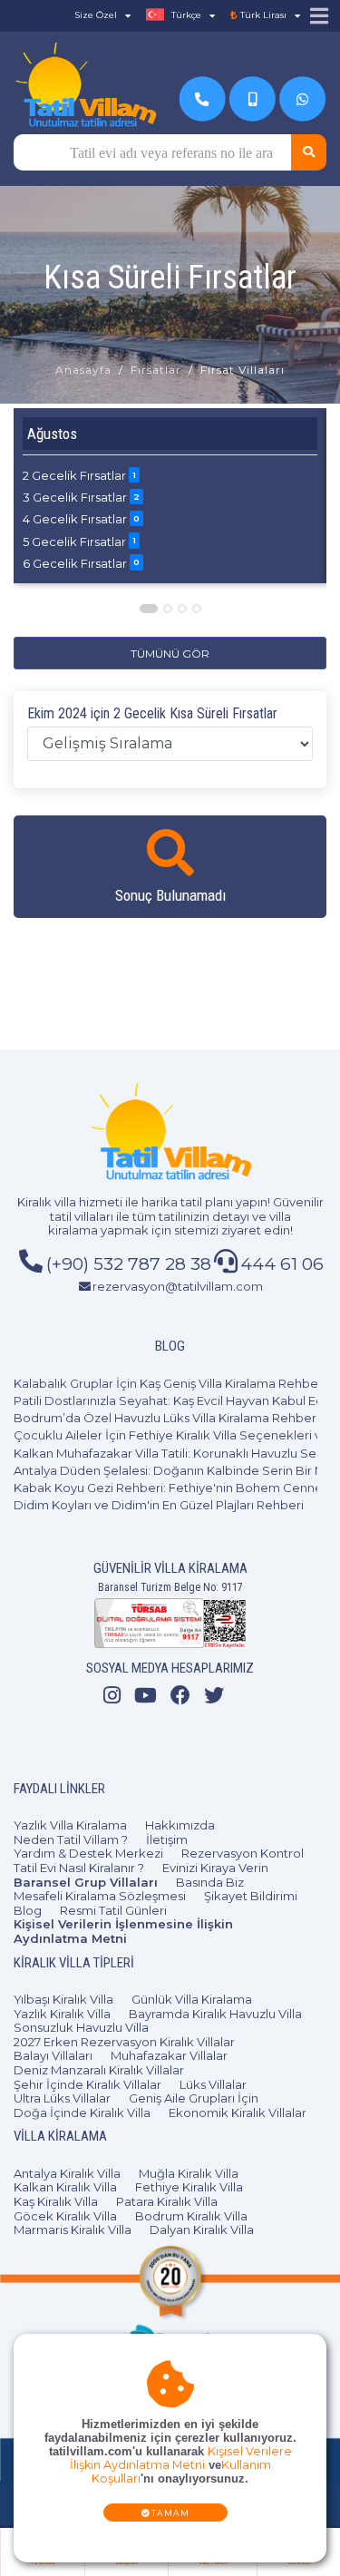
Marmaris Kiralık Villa (73, 2230)
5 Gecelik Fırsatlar (79, 542)
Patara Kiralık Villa (167, 2201)
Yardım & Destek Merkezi (88, 1853)
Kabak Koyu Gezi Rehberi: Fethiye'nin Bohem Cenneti (172, 1488)
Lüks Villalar (213, 2084)
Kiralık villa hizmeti (70, 1202)
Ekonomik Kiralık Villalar (238, 2113)
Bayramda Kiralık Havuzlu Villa (215, 2014)
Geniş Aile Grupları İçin (194, 2098)
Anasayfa (83, 370)
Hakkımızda (180, 1825)
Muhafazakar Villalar (169, 2055)
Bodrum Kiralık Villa (191, 2216)
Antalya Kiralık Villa (67, 2173)
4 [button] (198, 609)
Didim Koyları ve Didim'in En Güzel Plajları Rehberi (159, 1505)
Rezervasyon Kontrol (243, 1853)
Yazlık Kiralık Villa (62, 2014)
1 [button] (149, 609)
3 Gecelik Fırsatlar (81, 497)
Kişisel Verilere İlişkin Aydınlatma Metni (181, 2458)
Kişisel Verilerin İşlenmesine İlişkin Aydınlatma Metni (123, 1931)
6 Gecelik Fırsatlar (81, 563)
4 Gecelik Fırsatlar (81, 519)
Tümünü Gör (170, 654)
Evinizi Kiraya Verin (215, 1868)
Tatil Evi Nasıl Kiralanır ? (79, 1868)
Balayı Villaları (53, 2055)
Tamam (171, 2513)
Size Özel (96, 15)
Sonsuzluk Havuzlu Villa (81, 2027)
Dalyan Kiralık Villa (202, 2230)
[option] (170, 496)
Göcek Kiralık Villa (65, 2216)
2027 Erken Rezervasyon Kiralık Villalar (124, 2042)
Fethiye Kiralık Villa (189, 2187)
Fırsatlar (156, 370)
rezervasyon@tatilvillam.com (178, 1286)
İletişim (167, 1839)
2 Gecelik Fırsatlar (79, 475)
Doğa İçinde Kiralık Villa (82, 2113)
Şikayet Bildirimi (251, 1896)
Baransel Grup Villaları (86, 1882)
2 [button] (169, 609)
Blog (28, 1910)
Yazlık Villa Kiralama (70, 1825)
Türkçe (185, 15)
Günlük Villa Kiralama (192, 1999)
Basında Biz (210, 1882)
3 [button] (183, 609)
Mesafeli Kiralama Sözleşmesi (100, 1896)
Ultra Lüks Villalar (62, 2098)
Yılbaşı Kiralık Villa (63, 1999)
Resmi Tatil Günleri (113, 1910)
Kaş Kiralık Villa (56, 2201)
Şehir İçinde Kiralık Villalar (87, 2084)
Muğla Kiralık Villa (189, 2173)
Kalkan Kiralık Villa (65, 2187)
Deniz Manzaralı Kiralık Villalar (99, 2070)
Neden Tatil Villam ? (71, 1839)
